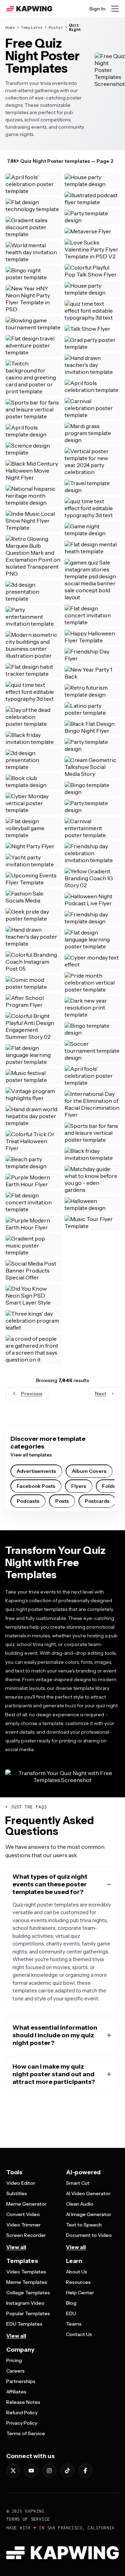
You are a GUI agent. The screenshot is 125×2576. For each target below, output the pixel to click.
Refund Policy (22, 2413)
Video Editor (21, 2183)
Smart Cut (78, 2183)
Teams (74, 2324)
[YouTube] (31, 2471)
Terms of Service (26, 2433)
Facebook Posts (36, 1486)
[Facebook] (85, 2471)
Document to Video (89, 2235)
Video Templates (26, 2272)
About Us (77, 2272)
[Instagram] (49, 2471)
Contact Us (79, 2334)
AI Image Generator (89, 2214)
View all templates (31, 1455)
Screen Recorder (26, 2235)
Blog (71, 2303)
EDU (71, 2313)
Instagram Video (25, 2303)
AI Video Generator (88, 2193)
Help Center (80, 2293)
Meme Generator (26, 2204)
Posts (62, 1501)
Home (10, 27)
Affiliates (16, 2392)
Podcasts (28, 1501)
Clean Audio (80, 2204)
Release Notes (23, 2402)
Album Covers (89, 1471)
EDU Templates (24, 2324)
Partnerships (21, 2381)
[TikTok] (67, 2471)
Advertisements (36, 1471)
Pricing (14, 2360)
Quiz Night (75, 27)
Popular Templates (28, 2313)
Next (101, 1394)
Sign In (97, 9)
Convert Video (23, 2214)
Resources (78, 2282)
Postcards (97, 1501)
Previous (32, 1394)
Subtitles (17, 2193)
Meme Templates (27, 2282)
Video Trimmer (23, 2225)
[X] (13, 2471)
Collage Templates (28, 2293)
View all (16, 2247)
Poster (56, 27)
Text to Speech (84, 2225)
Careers (15, 2371)
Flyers (79, 1486)
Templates (32, 27)
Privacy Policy (22, 2423)
